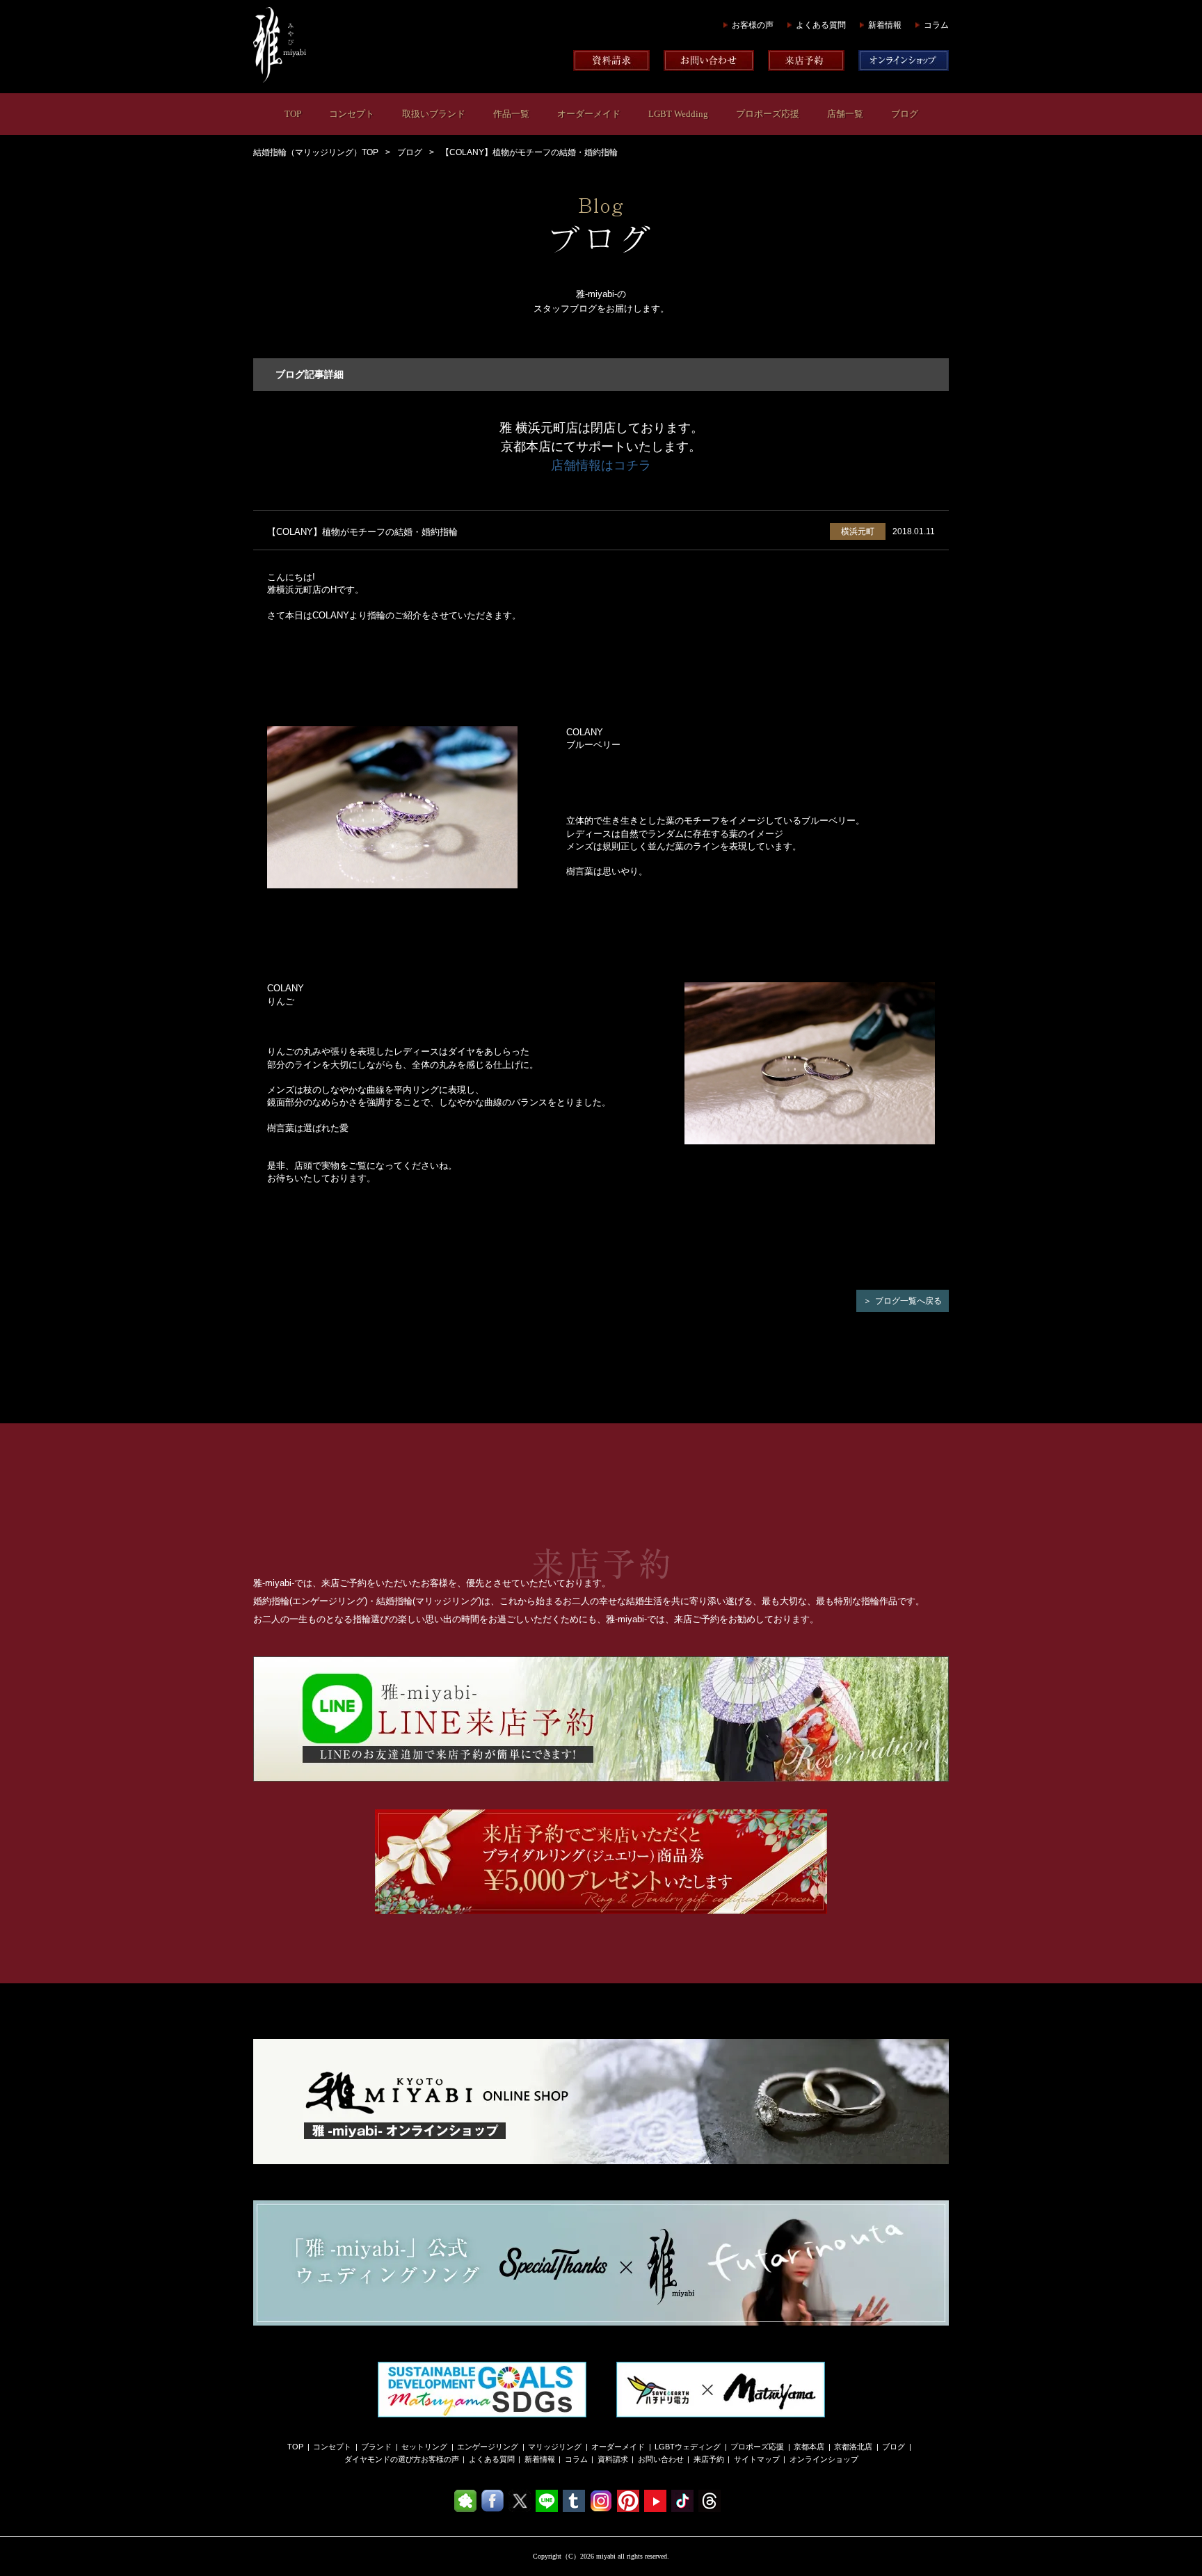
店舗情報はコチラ (601, 465)
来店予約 (709, 2459)
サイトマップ (757, 2459)
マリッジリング (555, 2447)
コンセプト (352, 114)
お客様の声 (753, 25)
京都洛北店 (853, 2447)
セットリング (424, 2447)
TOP (293, 114)
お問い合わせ (661, 2459)
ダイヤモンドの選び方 (383, 2459)
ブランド (376, 2447)
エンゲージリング (488, 2447)
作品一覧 (511, 114)
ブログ (905, 114)
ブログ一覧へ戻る (908, 1301)
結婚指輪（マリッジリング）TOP (316, 152)
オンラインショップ (824, 2459)
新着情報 (885, 25)
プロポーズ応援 (768, 114)
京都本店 (809, 2447)
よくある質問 (821, 25)
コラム (936, 25)
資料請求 (613, 2459)
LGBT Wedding (678, 114)
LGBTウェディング (688, 2447)
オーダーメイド (589, 114)
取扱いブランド (434, 114)
